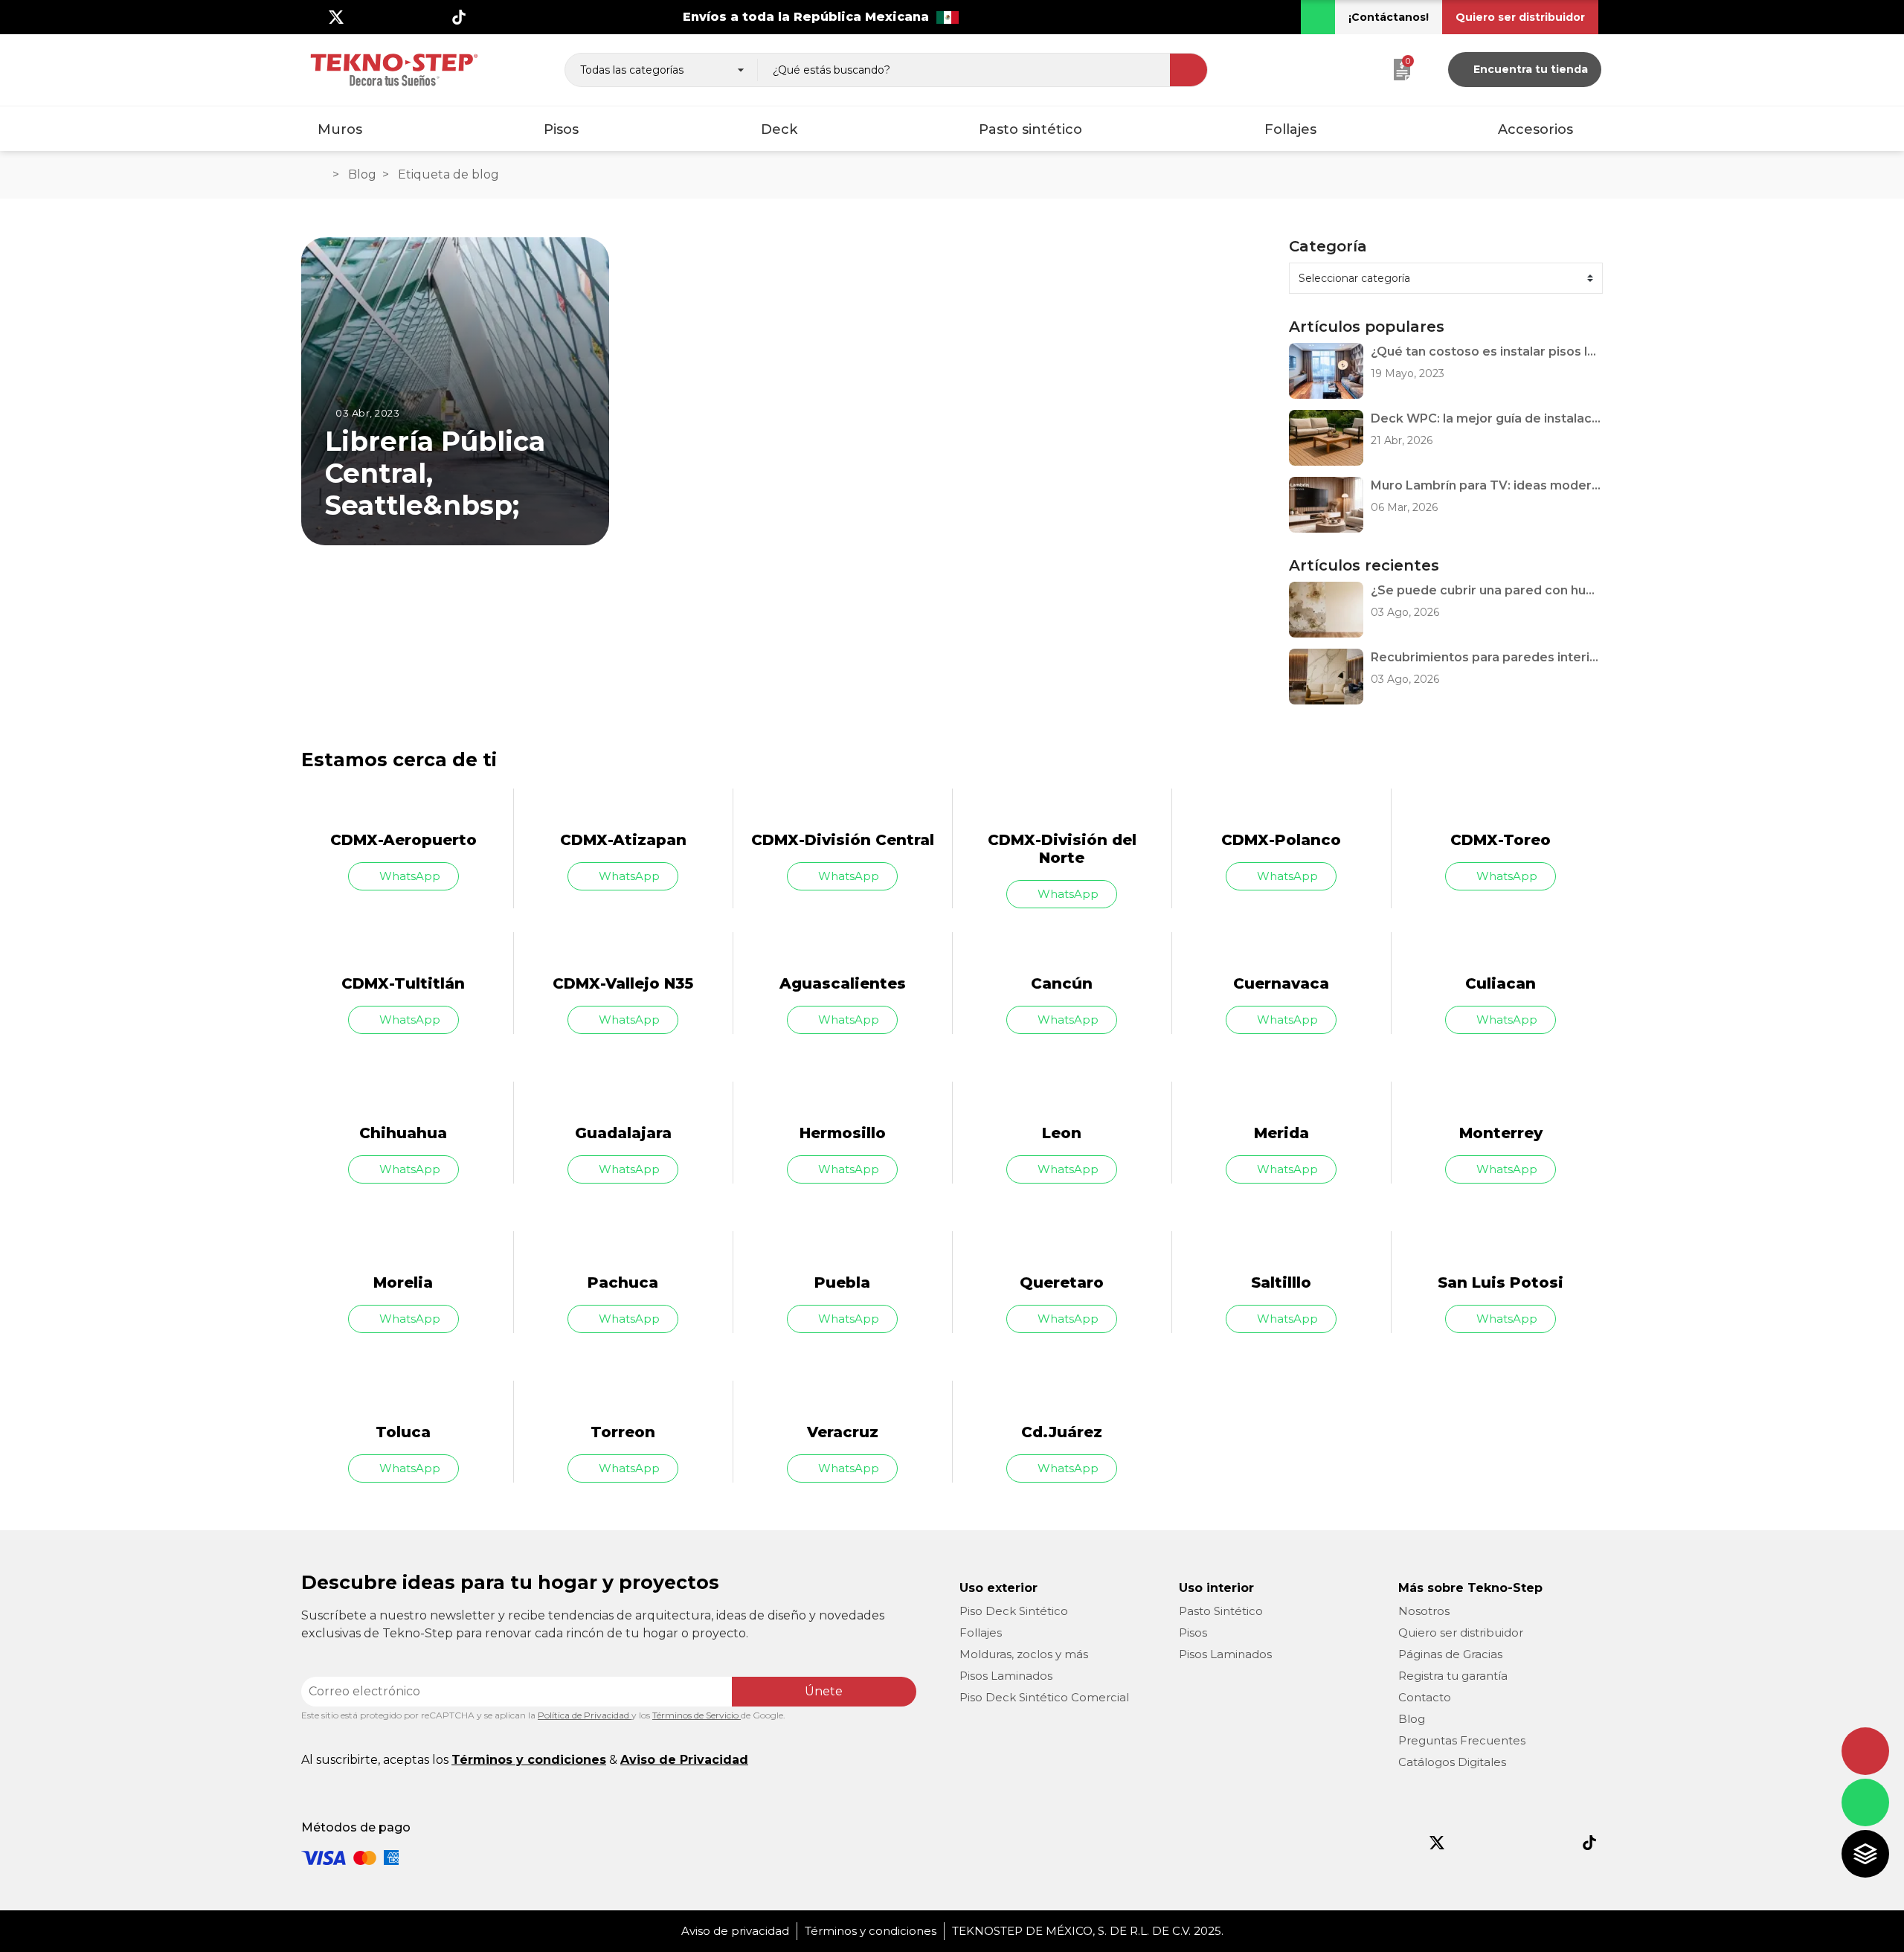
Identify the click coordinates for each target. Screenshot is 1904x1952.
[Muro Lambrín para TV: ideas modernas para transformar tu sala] (1326, 505)
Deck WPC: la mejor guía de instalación (1487, 418)
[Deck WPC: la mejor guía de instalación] (1326, 438)
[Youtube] (385, 17)
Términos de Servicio (697, 1715)
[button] (1389, 17)
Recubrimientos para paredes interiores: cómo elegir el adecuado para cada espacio (1487, 657)
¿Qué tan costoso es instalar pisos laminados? (1487, 351)
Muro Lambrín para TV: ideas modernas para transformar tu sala (1487, 485)
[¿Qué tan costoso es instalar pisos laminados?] (1326, 371)
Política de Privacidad (585, 1715)
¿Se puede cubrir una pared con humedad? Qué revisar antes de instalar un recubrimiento (1487, 590)
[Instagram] (361, 17)
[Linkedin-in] (434, 17)
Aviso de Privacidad (684, 1760)
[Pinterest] (410, 17)
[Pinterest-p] (1528, 1843)
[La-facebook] (312, 17)
